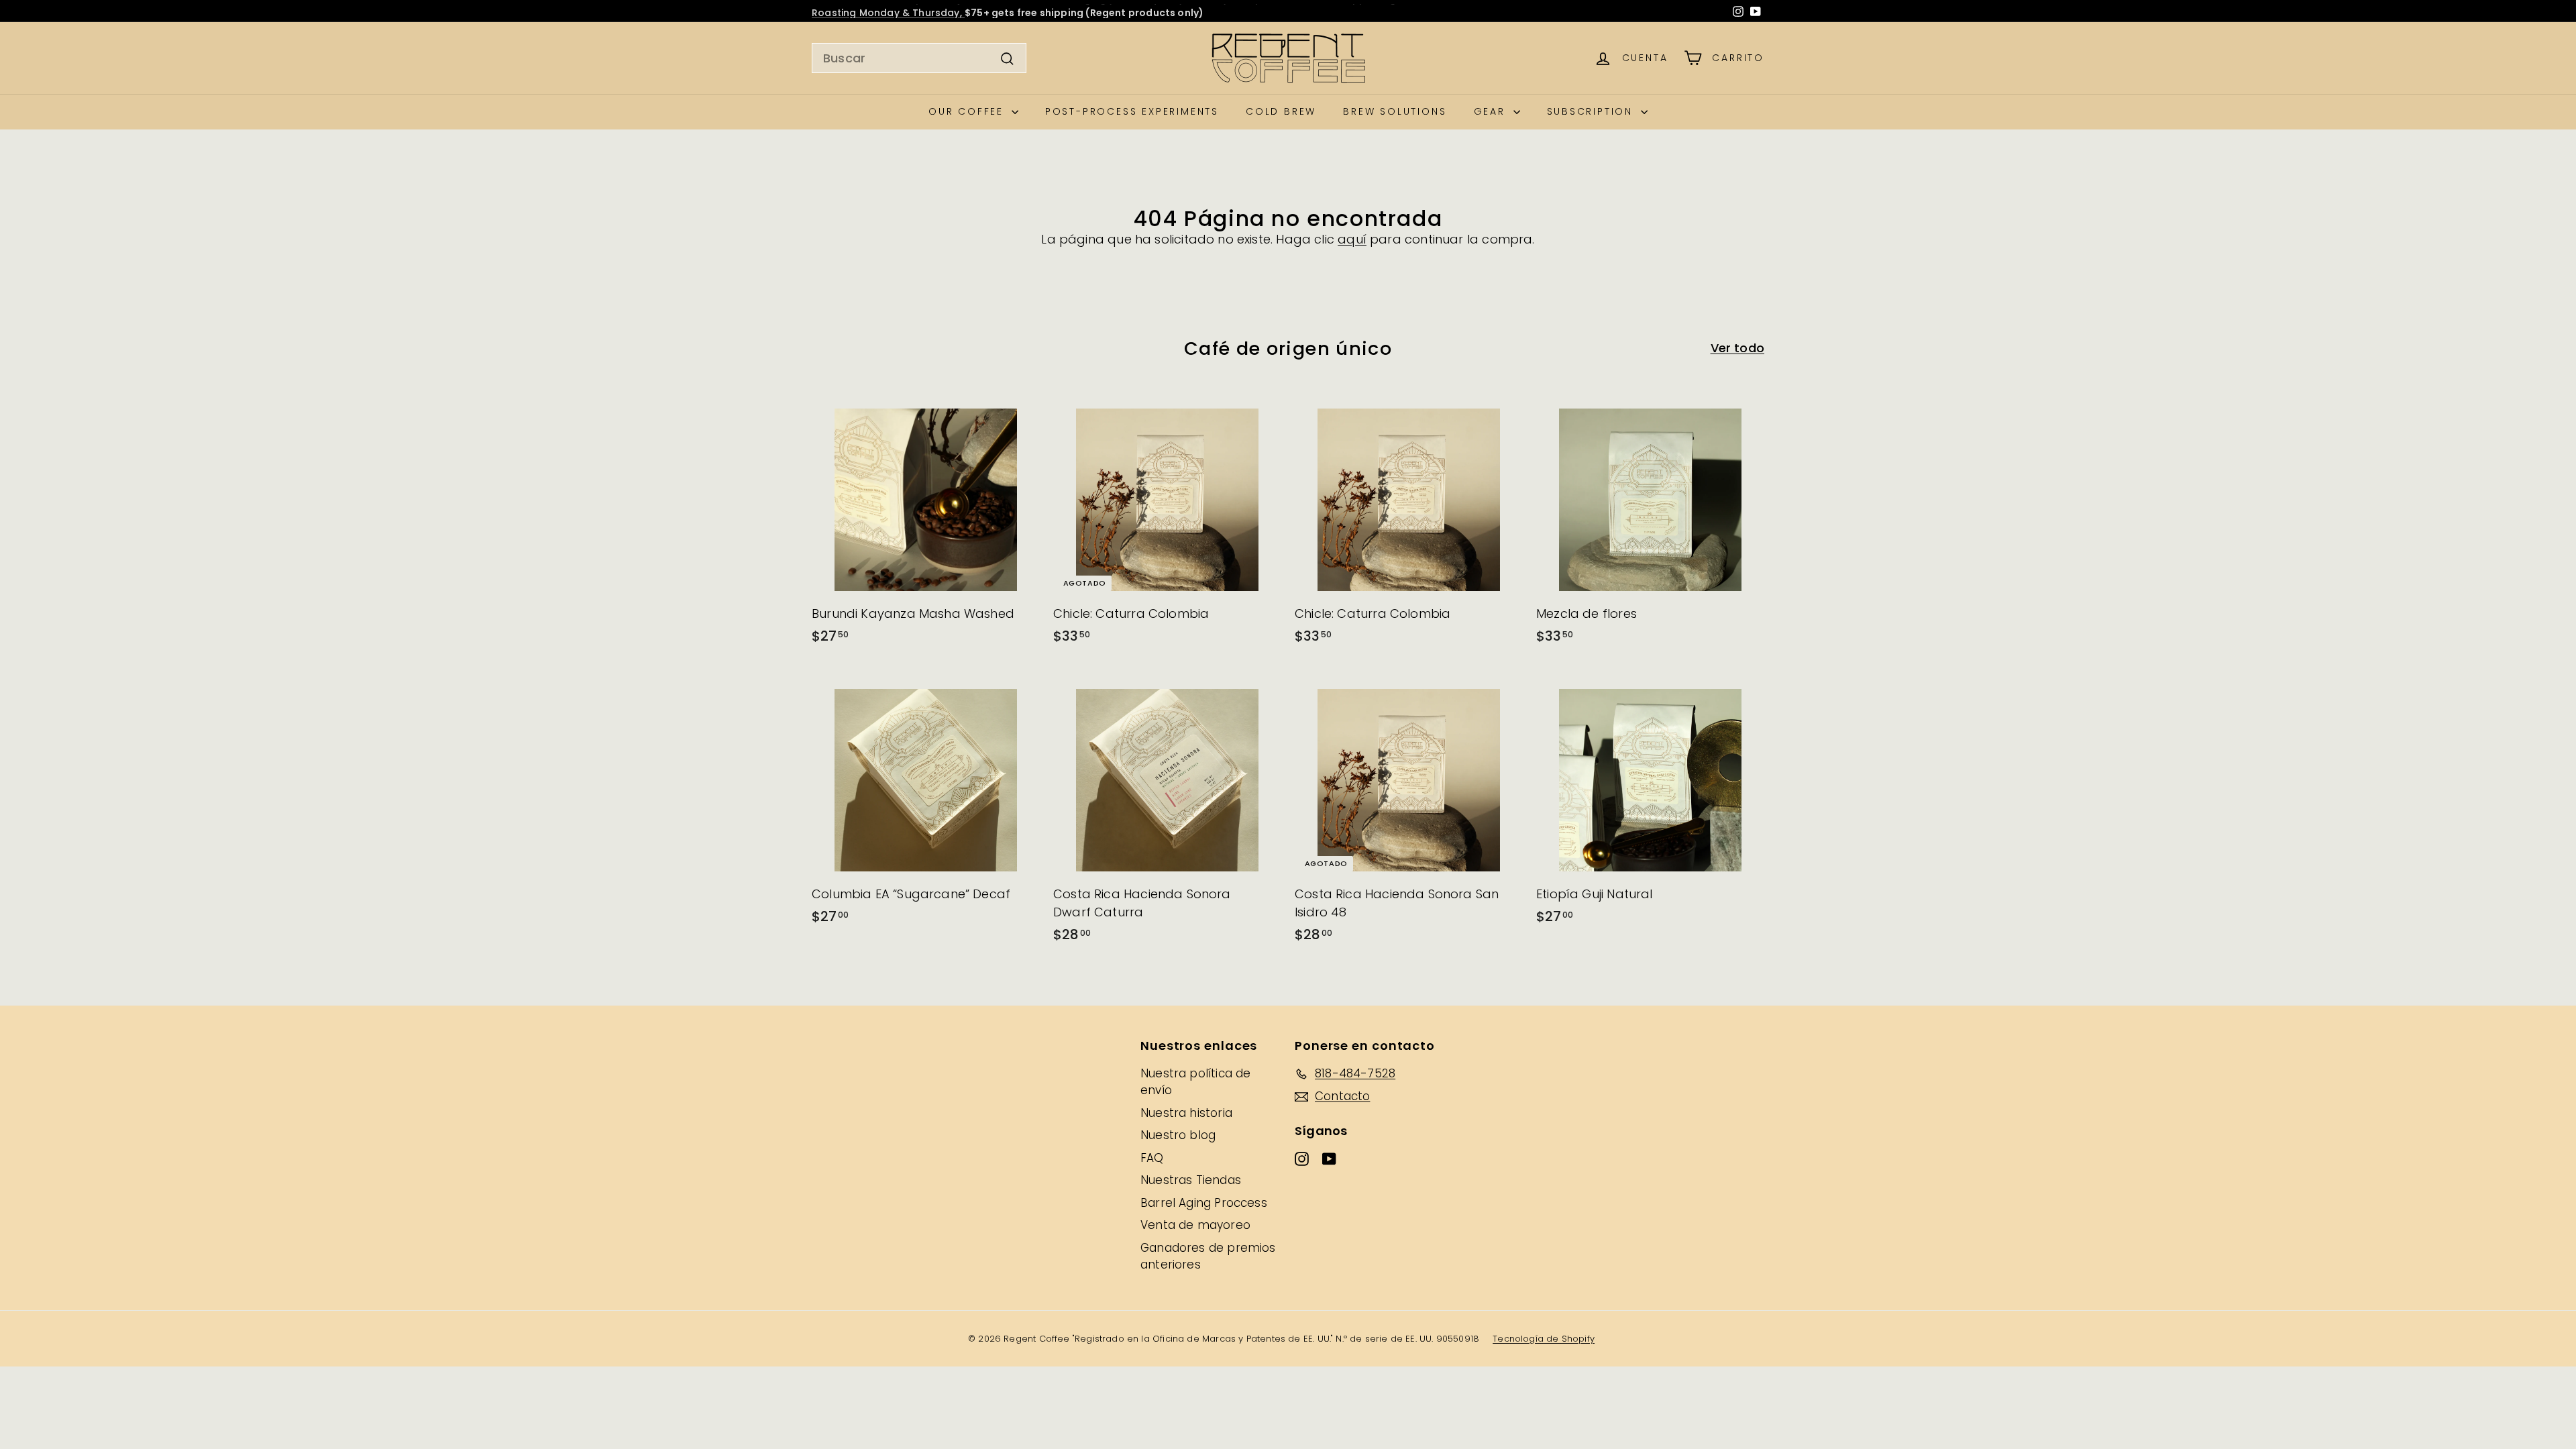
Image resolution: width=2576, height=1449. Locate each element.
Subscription (1592, 111)
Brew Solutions (1395, 111)
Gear (1492, 111)
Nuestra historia (1186, 1113)
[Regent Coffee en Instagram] (1738, 11)
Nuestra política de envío (1195, 1082)
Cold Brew (1281, 111)
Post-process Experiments (1132, 111)
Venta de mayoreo (1195, 1225)
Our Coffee (968, 111)
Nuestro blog (1178, 1135)
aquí (1352, 239)
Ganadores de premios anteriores (1208, 1256)
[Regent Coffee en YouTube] (1756, 11)
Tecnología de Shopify (1544, 1339)
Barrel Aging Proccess (1204, 1203)
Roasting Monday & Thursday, (888, 11)
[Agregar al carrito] (1034, 423)
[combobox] (919, 58)
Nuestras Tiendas (1191, 1180)
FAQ (1152, 1158)
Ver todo (1737, 348)
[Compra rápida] (1034, 395)
